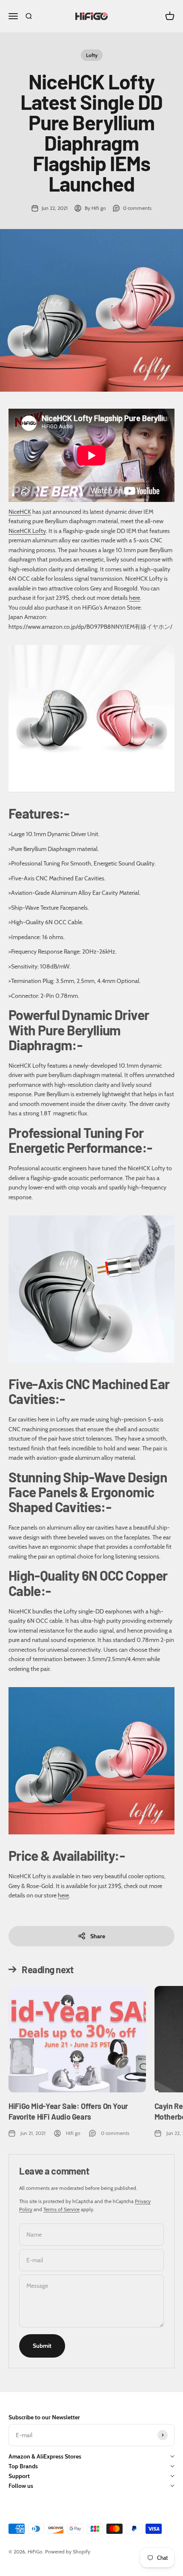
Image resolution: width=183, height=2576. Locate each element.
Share (98, 1936)
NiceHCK (20, 512)
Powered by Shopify (68, 2552)
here (134, 598)
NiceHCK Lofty (27, 531)
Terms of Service (61, 2209)
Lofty (92, 55)
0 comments (137, 208)
